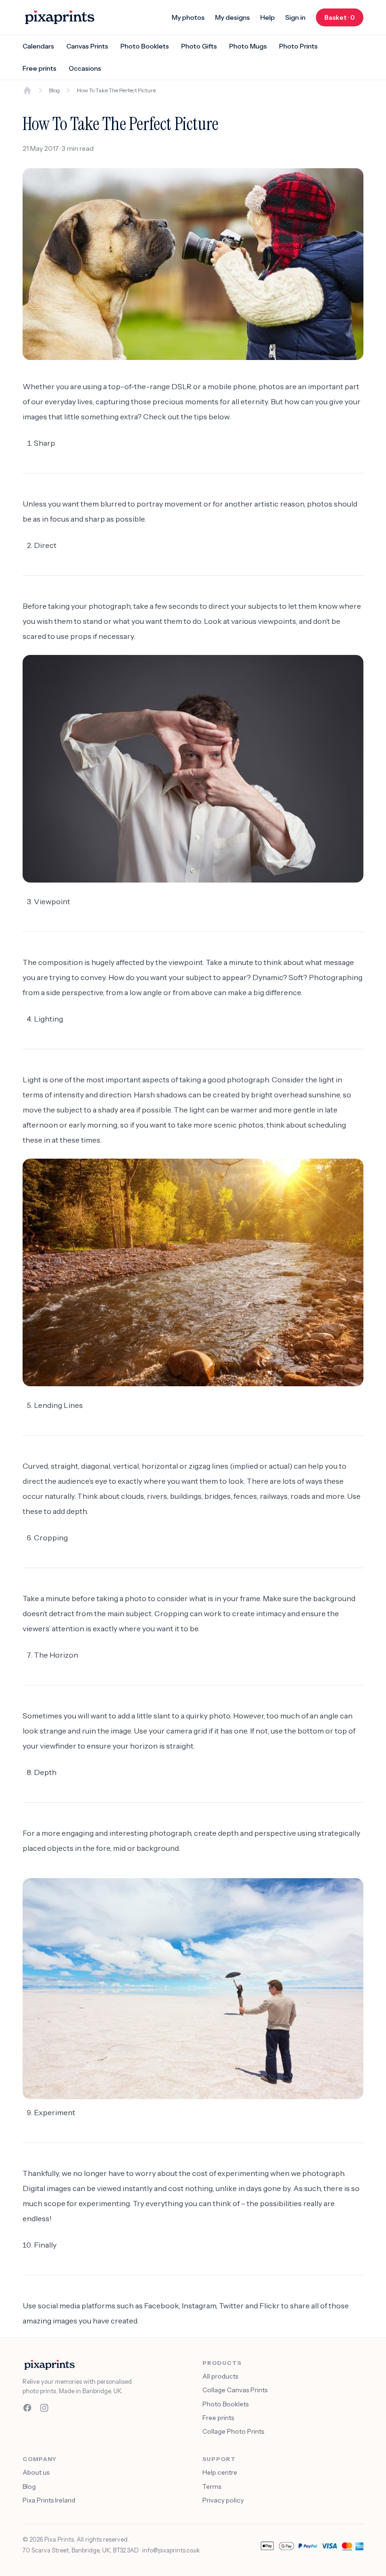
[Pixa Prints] (60, 17)
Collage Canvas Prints (235, 2390)
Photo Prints (298, 46)
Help (268, 17)
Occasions (85, 68)
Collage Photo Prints (233, 2431)
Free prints (40, 68)
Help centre (220, 2472)
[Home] (27, 90)
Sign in (295, 17)
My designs (233, 17)
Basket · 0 (344, 17)
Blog (54, 90)
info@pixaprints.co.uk (171, 2550)
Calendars (38, 46)
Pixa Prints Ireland (49, 2500)
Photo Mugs (248, 46)
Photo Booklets (145, 46)
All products (220, 2376)
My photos (188, 17)
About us (36, 2472)
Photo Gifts (199, 46)
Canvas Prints (87, 46)
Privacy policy (223, 2500)
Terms (212, 2486)
